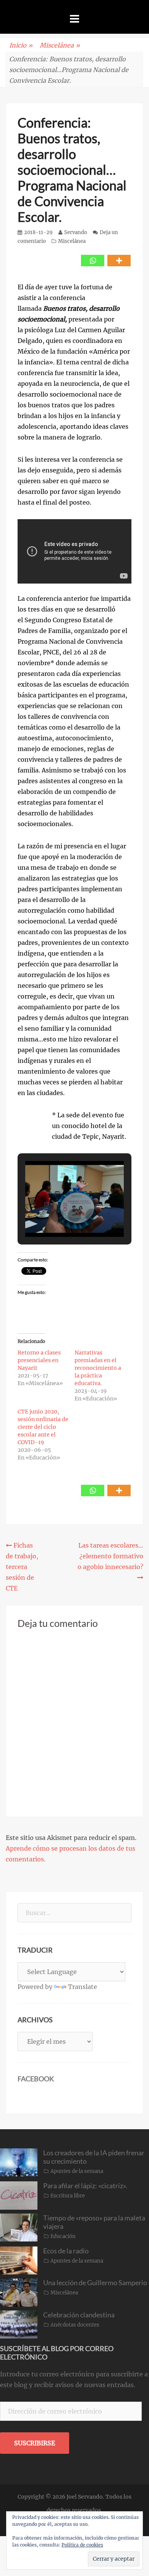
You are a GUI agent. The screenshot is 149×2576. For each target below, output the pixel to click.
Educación (63, 2236)
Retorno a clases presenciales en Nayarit (39, 1360)
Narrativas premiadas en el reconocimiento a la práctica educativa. (98, 1368)
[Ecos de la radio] (19, 2260)
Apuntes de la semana (77, 2171)
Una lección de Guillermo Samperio (95, 2282)
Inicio (21, 45)
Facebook (36, 2079)
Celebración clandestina (79, 2315)
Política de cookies (82, 2545)
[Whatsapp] (93, 261)
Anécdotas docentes (75, 2325)
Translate (83, 1987)
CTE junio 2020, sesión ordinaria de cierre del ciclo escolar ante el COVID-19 (43, 1427)
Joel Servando (85, 2497)
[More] (119, 261)
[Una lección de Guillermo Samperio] (19, 2292)
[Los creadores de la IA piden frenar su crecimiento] (19, 2162)
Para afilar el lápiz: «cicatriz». (85, 2186)
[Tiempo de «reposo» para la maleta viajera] (19, 2227)
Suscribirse (35, 2443)
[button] (57, 1215)
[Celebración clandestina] (19, 2324)
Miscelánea (60, 45)
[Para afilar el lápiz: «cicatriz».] (19, 2195)
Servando (76, 232)
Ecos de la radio (66, 2251)
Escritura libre (68, 2196)
